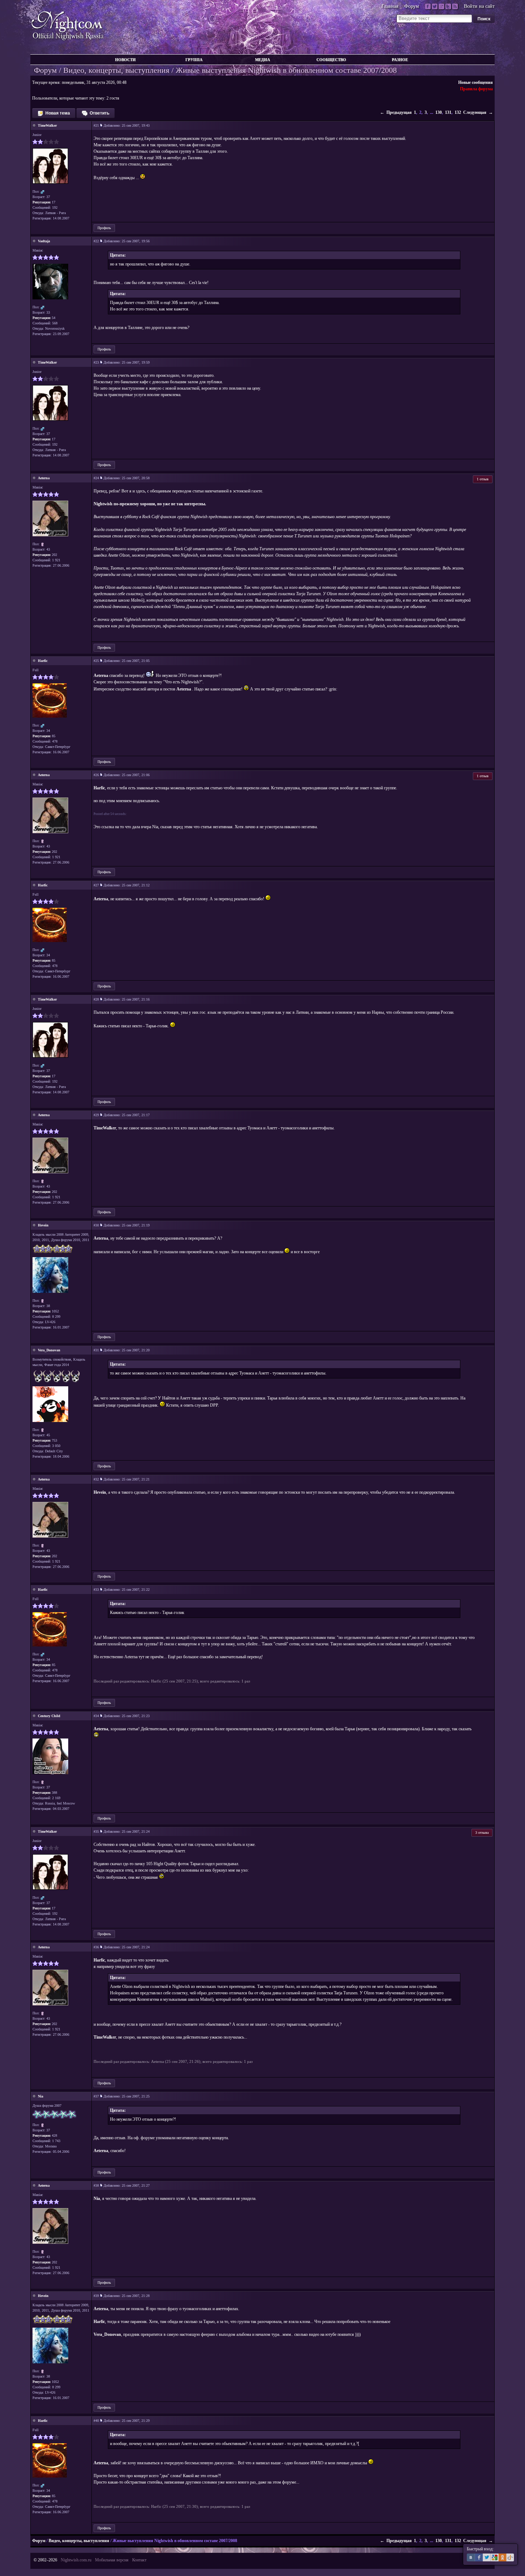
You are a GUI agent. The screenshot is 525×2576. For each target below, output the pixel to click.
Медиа (262, 60)
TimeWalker (47, 125)
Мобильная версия (112, 2560)
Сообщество (331, 60)
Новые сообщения (476, 82)
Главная (390, 6)
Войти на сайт (479, 6)
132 (458, 112)
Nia (41, 2096)
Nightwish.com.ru (76, 2560)
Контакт (139, 2560)
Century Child (49, 1716)
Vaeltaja (44, 241)
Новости (125, 60)
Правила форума (476, 89)
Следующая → (478, 112)
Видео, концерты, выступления (116, 70)
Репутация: (42, 202)
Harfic (43, 661)
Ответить (99, 113)
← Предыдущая (396, 112)
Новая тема (57, 113)
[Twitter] (435, 6)
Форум (412, 6)
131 (448, 112)
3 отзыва (482, 1833)
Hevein (43, 1225)
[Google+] (441, 6)
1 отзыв (483, 479)
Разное (400, 60)
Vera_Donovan (49, 1350)
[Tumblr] (448, 6)
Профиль (104, 228)
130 (439, 112)
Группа (194, 60)
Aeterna (44, 478)
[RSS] (455, 6)
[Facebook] (428, 6)
